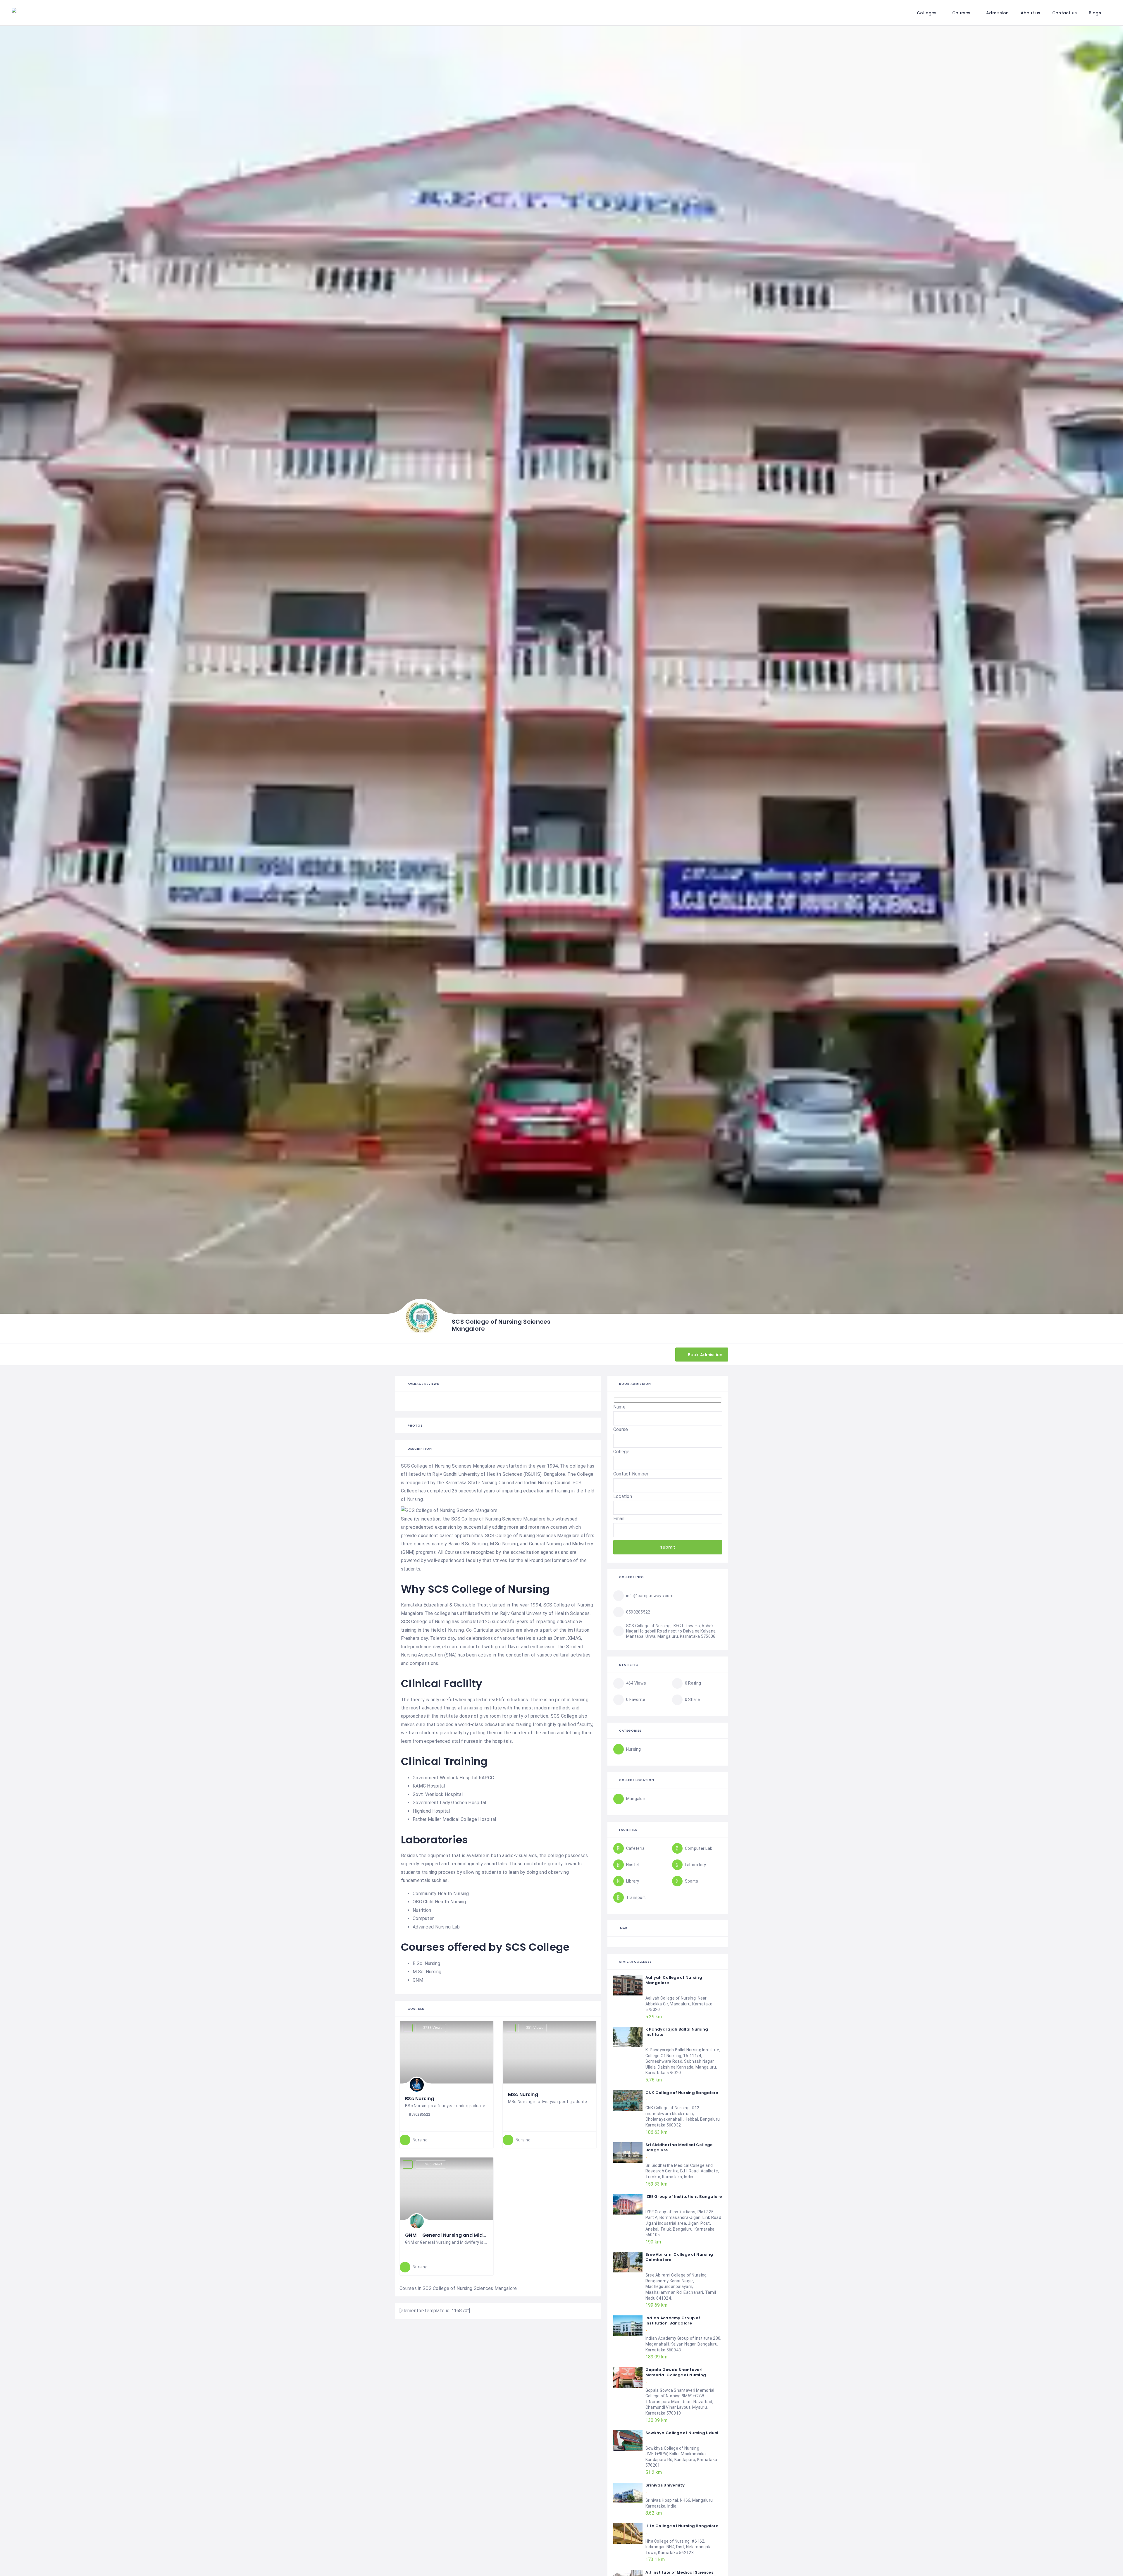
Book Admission (705, 1354)
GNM (418, 1980)
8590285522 (420, 2114)
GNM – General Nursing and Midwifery (452, 2235)
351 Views (535, 2028)
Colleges (927, 13)
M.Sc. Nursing (427, 1972)
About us (1031, 13)
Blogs (1095, 13)
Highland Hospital (431, 1811)
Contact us (1065, 13)
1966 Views (433, 2164)
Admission (998, 13)
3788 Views (433, 2028)
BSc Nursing (420, 2099)
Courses (961, 13)
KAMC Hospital (429, 1786)
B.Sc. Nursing (427, 1963)
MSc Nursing (523, 2094)
